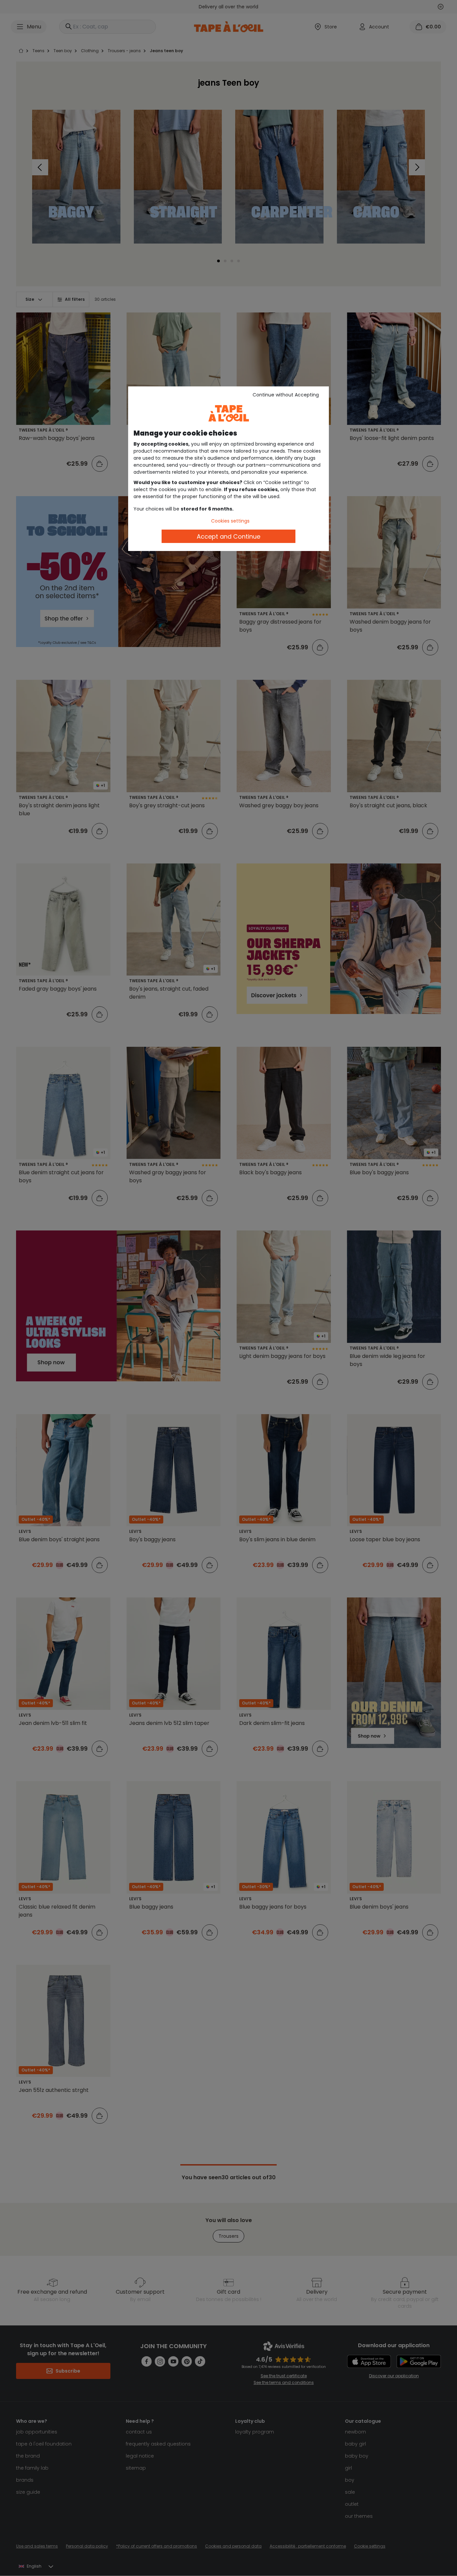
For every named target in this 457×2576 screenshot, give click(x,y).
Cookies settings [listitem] (230, 521)
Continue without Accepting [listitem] (286, 395)
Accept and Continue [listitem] (229, 536)
